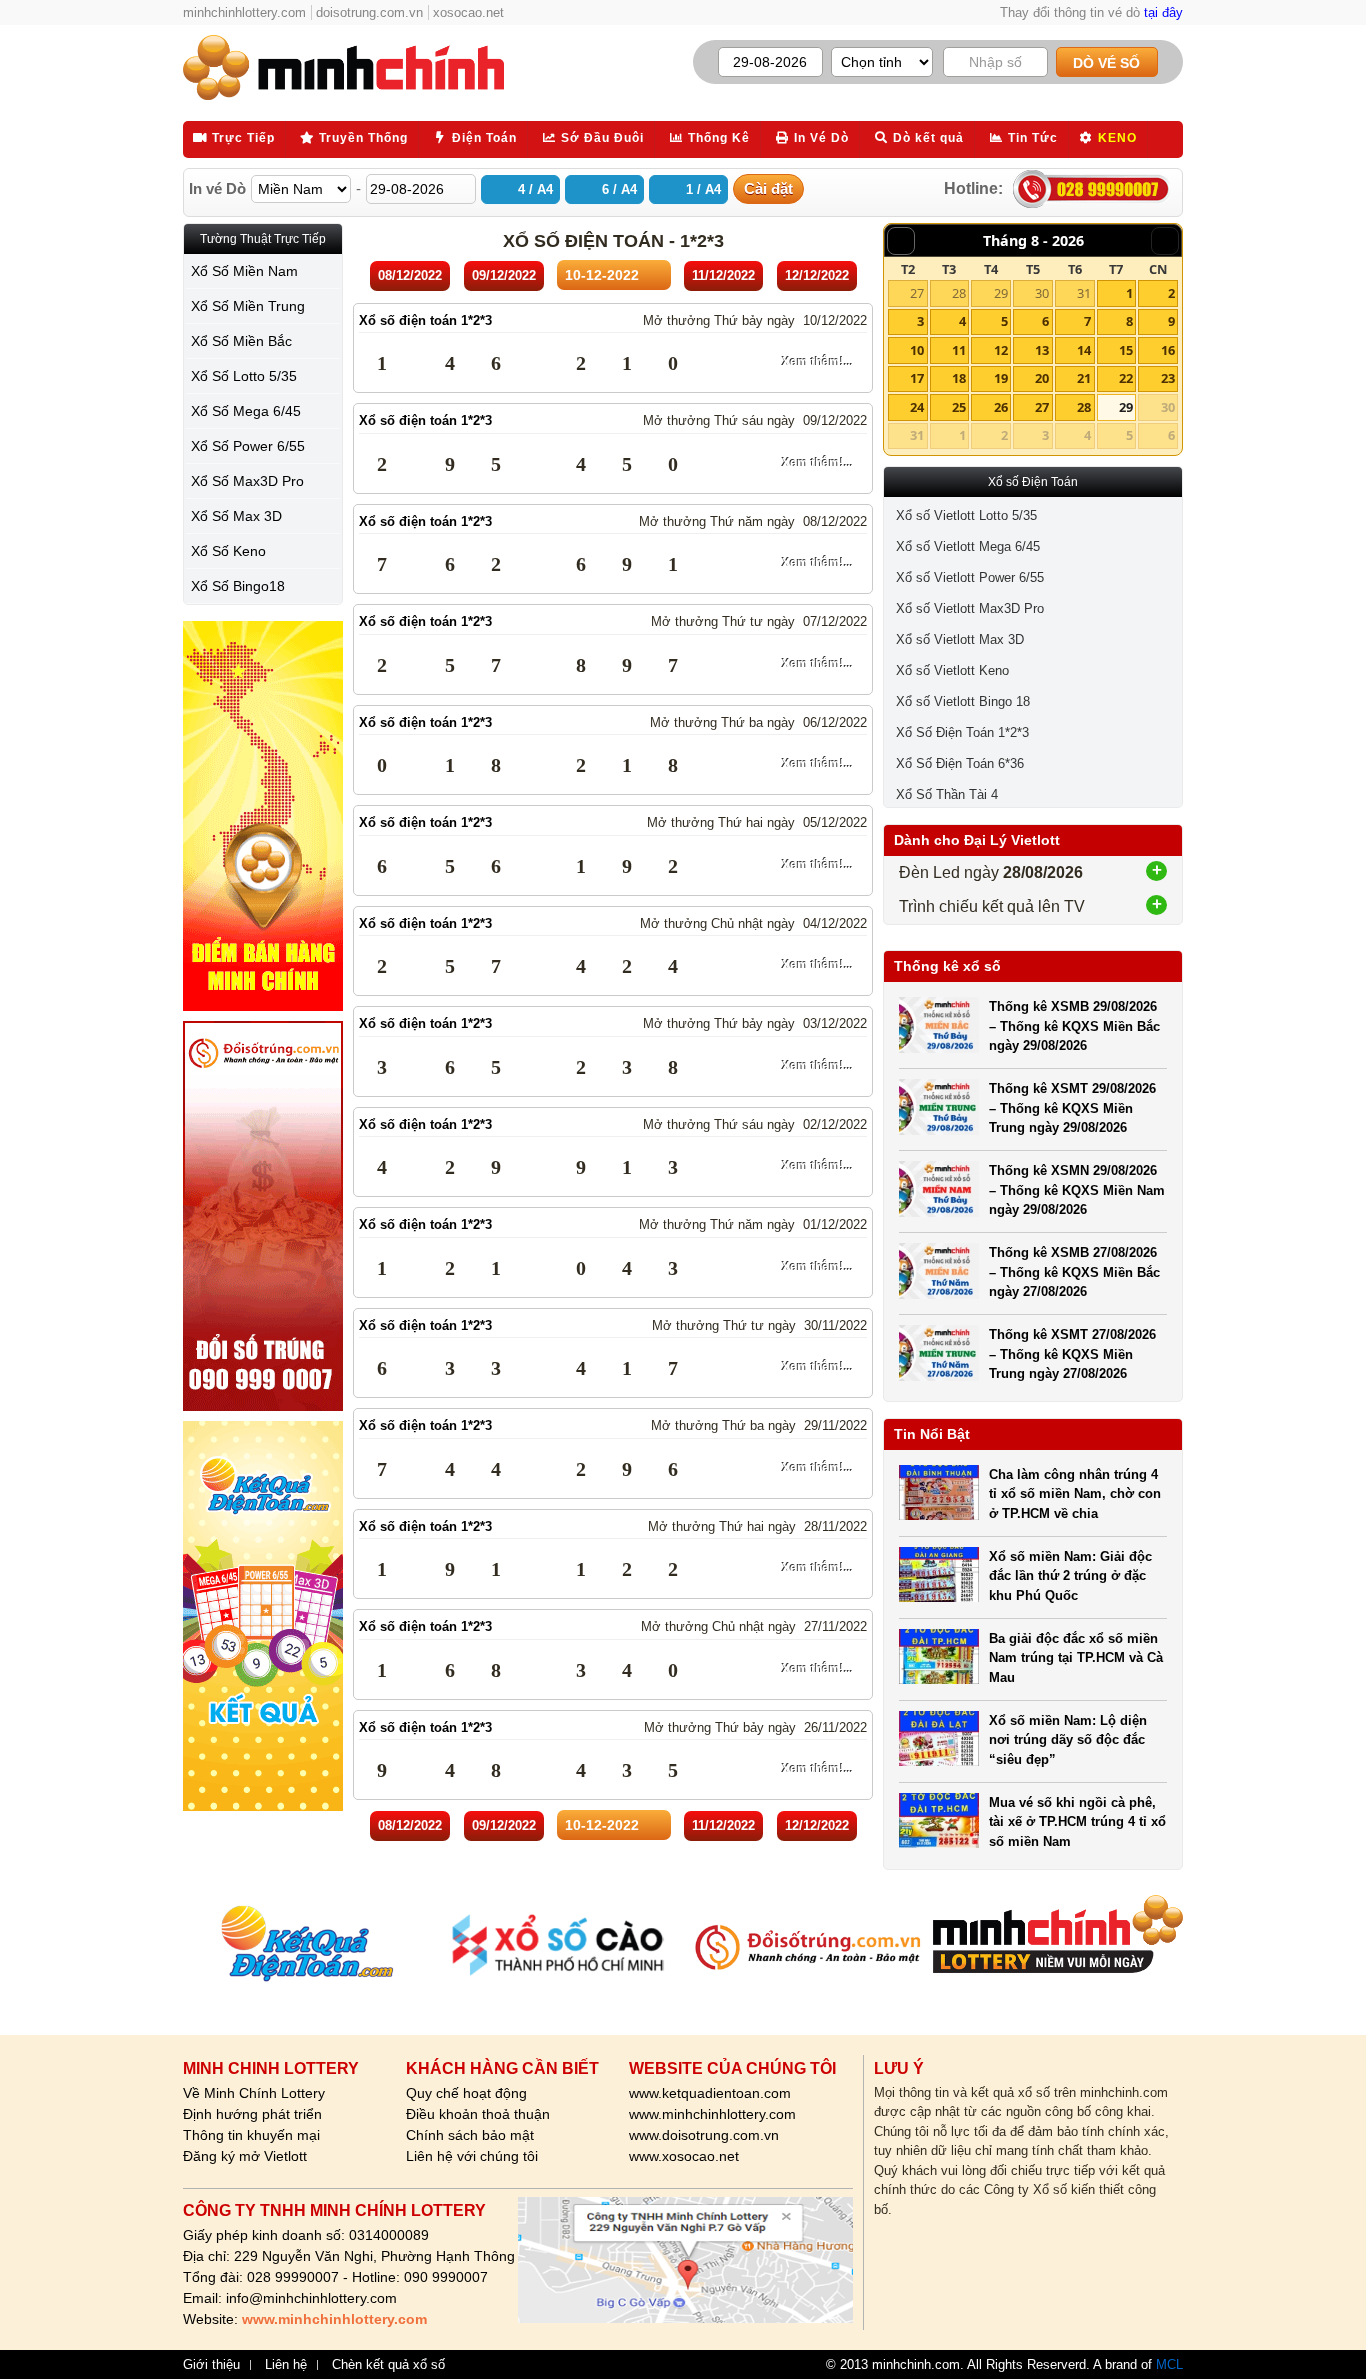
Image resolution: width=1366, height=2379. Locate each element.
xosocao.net (468, 12)
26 (1001, 407)
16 (1168, 350)
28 (959, 293)
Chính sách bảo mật (470, 2135)
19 (1001, 378)
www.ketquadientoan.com (710, 2093)
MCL (1169, 2364)
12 (1001, 350)
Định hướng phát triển (252, 2114)
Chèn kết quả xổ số (388, 2365)
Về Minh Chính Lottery (254, 2093)
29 (1001, 293)
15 (1126, 350)
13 (1042, 350)
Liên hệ (286, 2365)
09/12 (504, 275)
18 (959, 378)
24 (917, 407)
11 (959, 350)
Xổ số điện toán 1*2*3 (425, 320)
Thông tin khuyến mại (251, 2135)
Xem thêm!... (817, 362)
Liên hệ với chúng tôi (472, 2156)
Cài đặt (768, 188)
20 (1042, 378)
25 (959, 407)
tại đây (1163, 12)
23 (1168, 378)
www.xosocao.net (684, 2156)
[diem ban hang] (263, 816)
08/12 (410, 275)
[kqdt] (263, 1616)
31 (1084, 293)
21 (1084, 378)
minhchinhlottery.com (244, 12)
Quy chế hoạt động (466, 2093)
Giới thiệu (211, 2365)
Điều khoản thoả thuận (478, 2114)
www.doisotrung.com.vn (704, 2135)
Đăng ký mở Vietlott (245, 2156)
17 (917, 378)
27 (917, 293)
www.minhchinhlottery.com (712, 2114)
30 (1042, 293)
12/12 (817, 275)
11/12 (723, 275)
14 (1084, 350)
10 (917, 350)
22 (1126, 378)
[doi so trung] (263, 1216)
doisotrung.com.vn (369, 12)
